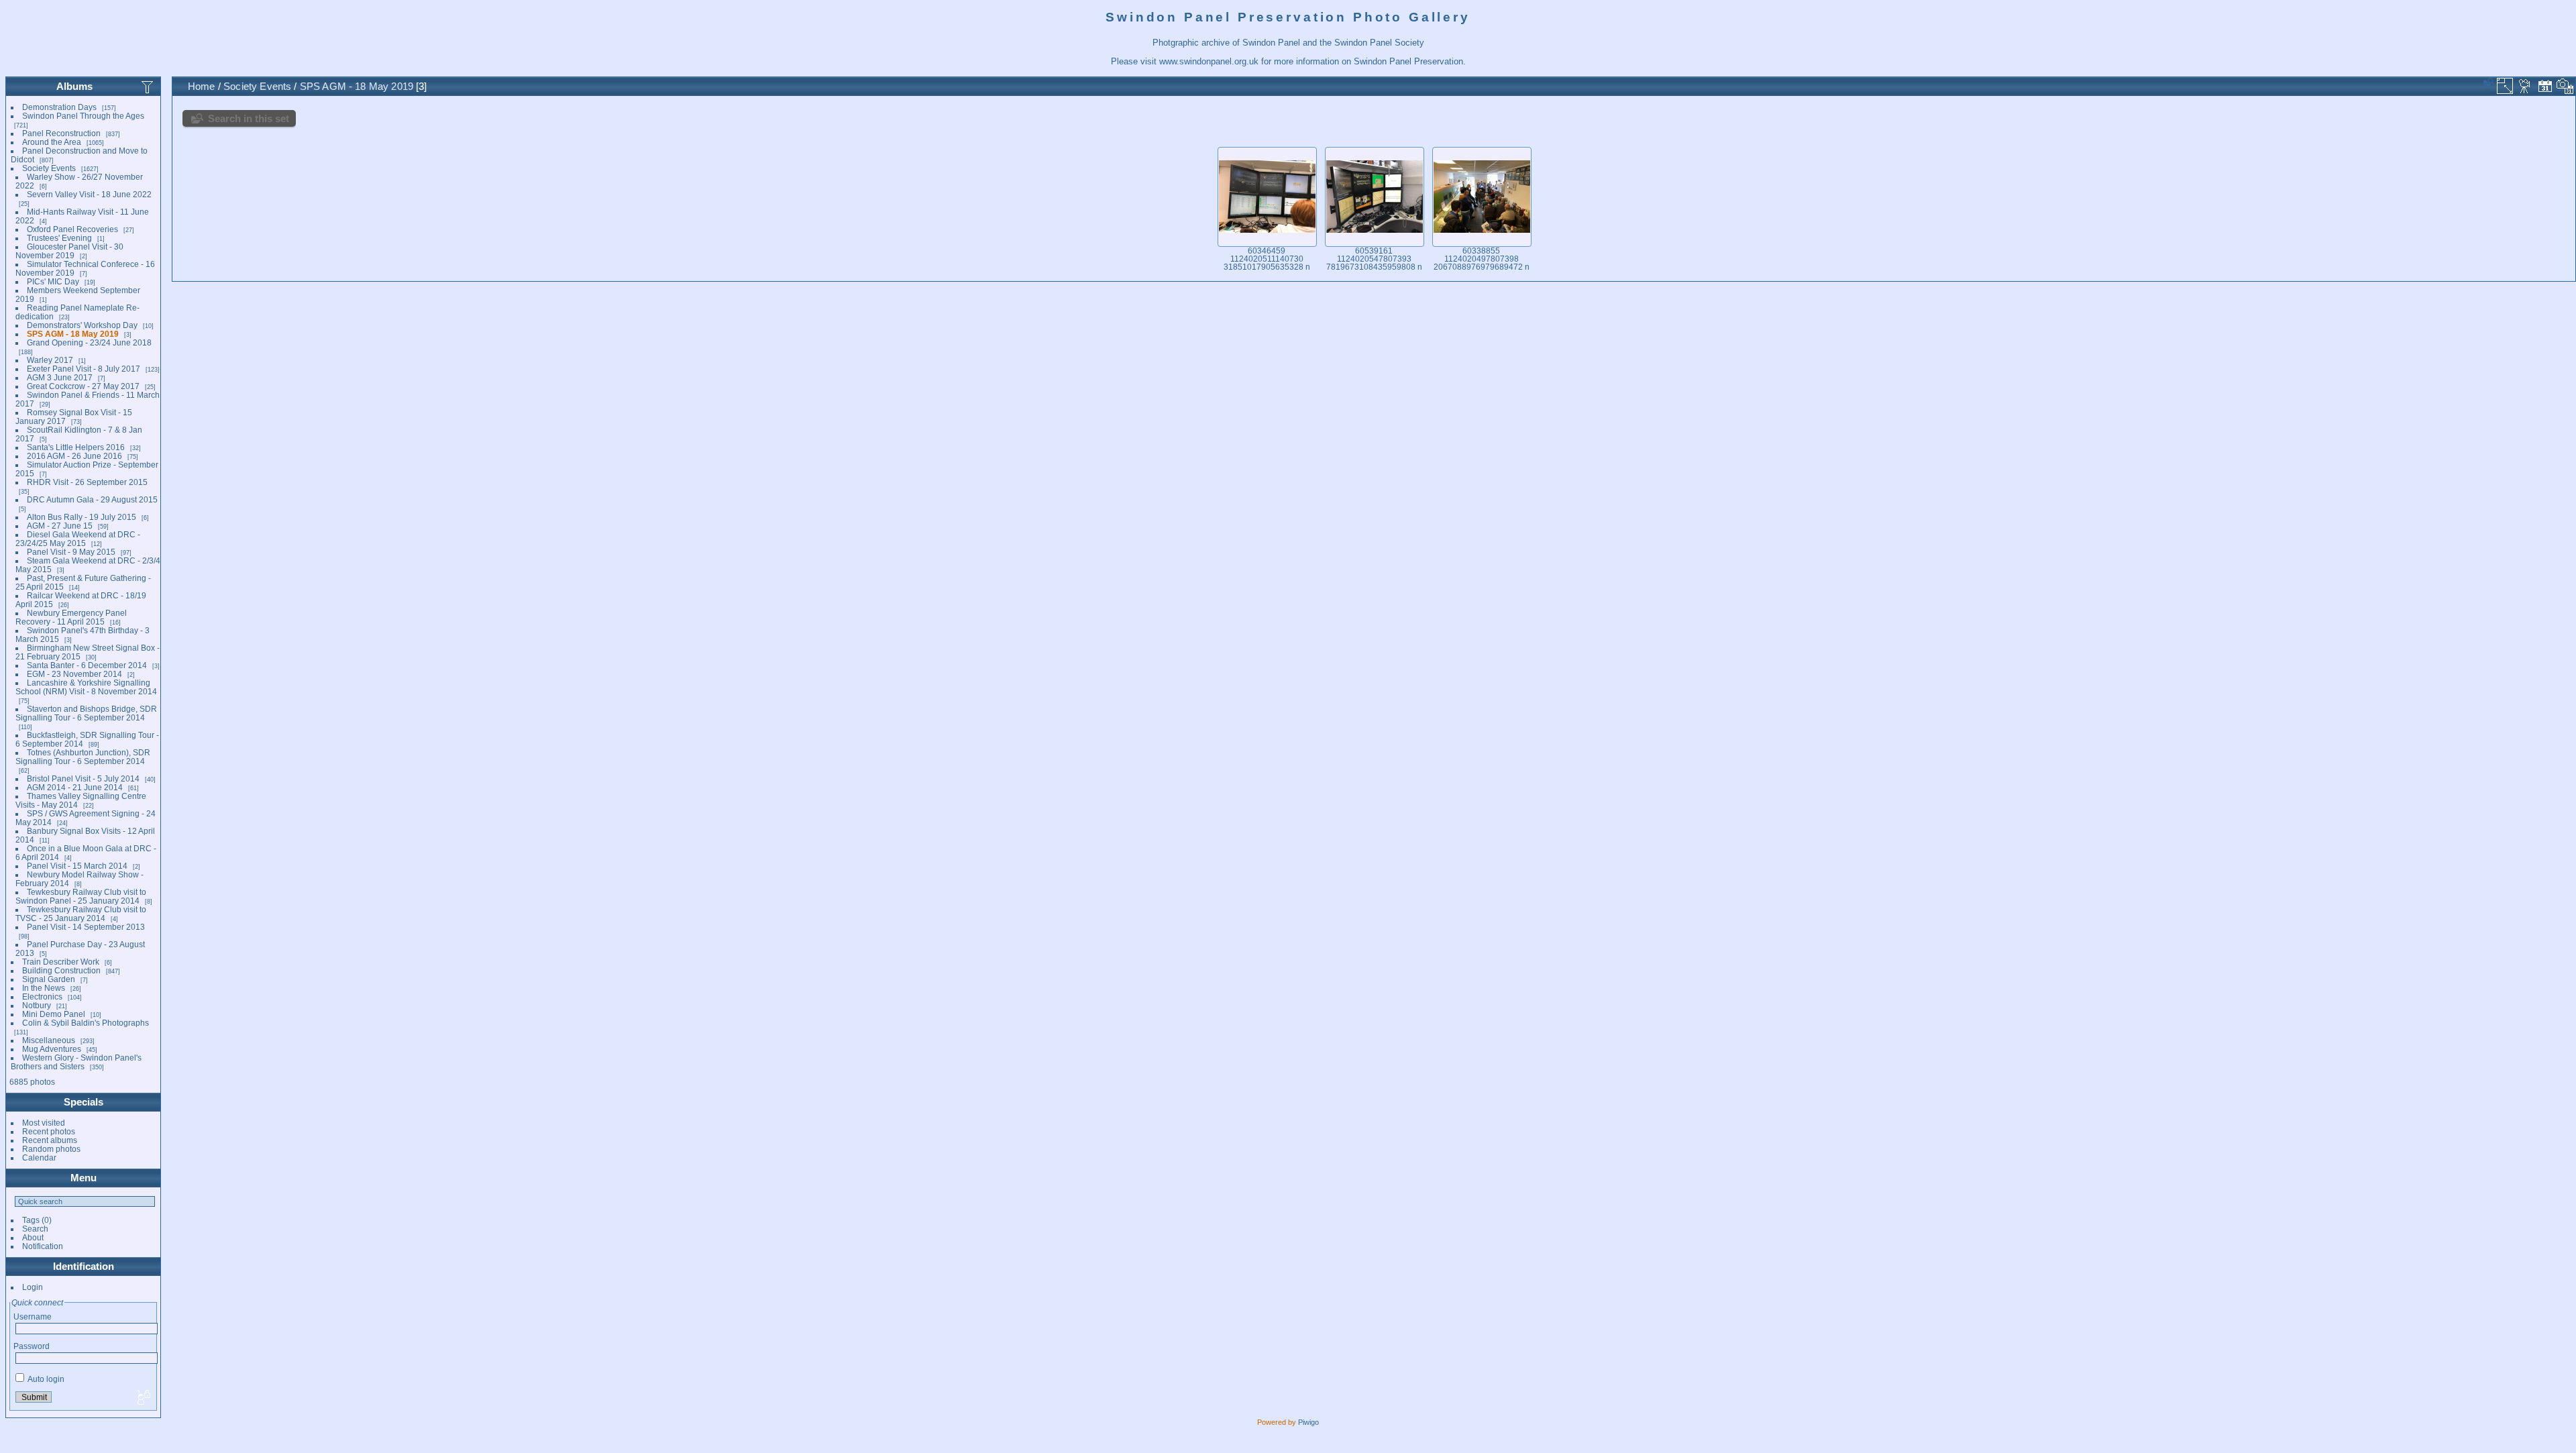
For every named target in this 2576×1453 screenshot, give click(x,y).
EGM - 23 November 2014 (74, 674)
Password (32, 1346)
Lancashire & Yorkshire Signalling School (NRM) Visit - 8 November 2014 (86, 687)
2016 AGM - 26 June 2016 (74, 456)
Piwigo (1308, 1422)
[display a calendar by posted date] (2545, 86)
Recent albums (50, 1140)
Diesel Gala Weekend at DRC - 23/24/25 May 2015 (78, 539)
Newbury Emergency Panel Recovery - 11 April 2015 (71, 617)
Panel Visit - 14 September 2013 (86, 927)
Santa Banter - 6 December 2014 (87, 665)
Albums (74, 86)
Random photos (51, 1149)
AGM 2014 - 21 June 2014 (75, 787)
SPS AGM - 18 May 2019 (73, 334)
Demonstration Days (59, 107)
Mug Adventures (52, 1049)
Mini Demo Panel (54, 1014)
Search (35, 1229)
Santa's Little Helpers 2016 (76, 447)
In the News (44, 988)
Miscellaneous (49, 1040)
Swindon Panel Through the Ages (83, 116)
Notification (43, 1246)
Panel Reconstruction (61, 133)
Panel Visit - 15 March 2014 (77, 866)
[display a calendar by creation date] (2565, 86)
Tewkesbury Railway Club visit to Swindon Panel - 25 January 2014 (81, 896)
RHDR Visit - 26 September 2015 (87, 482)
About (33, 1237)
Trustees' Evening (59, 238)
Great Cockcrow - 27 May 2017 (83, 386)
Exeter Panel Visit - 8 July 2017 (84, 369)
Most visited (44, 1123)
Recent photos (49, 1131)
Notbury (37, 1005)
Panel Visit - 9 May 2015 (71, 552)
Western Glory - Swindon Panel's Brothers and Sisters (76, 1062)
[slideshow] (2525, 86)
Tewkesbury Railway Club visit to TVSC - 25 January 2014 (81, 914)
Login (33, 1287)
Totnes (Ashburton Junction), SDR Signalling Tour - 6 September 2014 (83, 757)
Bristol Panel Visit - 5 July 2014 (83, 778)
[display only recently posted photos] (148, 87)
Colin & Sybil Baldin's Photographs (86, 1023)
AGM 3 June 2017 (60, 377)
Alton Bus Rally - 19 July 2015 (82, 517)
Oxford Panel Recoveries (72, 229)
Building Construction (61, 970)
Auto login (45, 1379)
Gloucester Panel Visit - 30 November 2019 (69, 251)
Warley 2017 (50, 360)
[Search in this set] (2487, 82)
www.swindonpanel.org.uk (1209, 61)
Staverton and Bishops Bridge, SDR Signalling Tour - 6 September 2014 (86, 713)
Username (33, 1316)
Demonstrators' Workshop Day (82, 325)
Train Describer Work (61, 962)
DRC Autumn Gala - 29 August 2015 (92, 499)
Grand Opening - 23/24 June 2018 (89, 342)
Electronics (42, 997)
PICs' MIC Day (53, 281)
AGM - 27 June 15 (60, 526)
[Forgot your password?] (143, 1398)
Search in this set (249, 118)
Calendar (39, 1158)
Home (202, 86)
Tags (31, 1220)
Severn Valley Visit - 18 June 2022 (89, 194)
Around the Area (52, 142)
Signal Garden (49, 979)
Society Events (49, 168)
